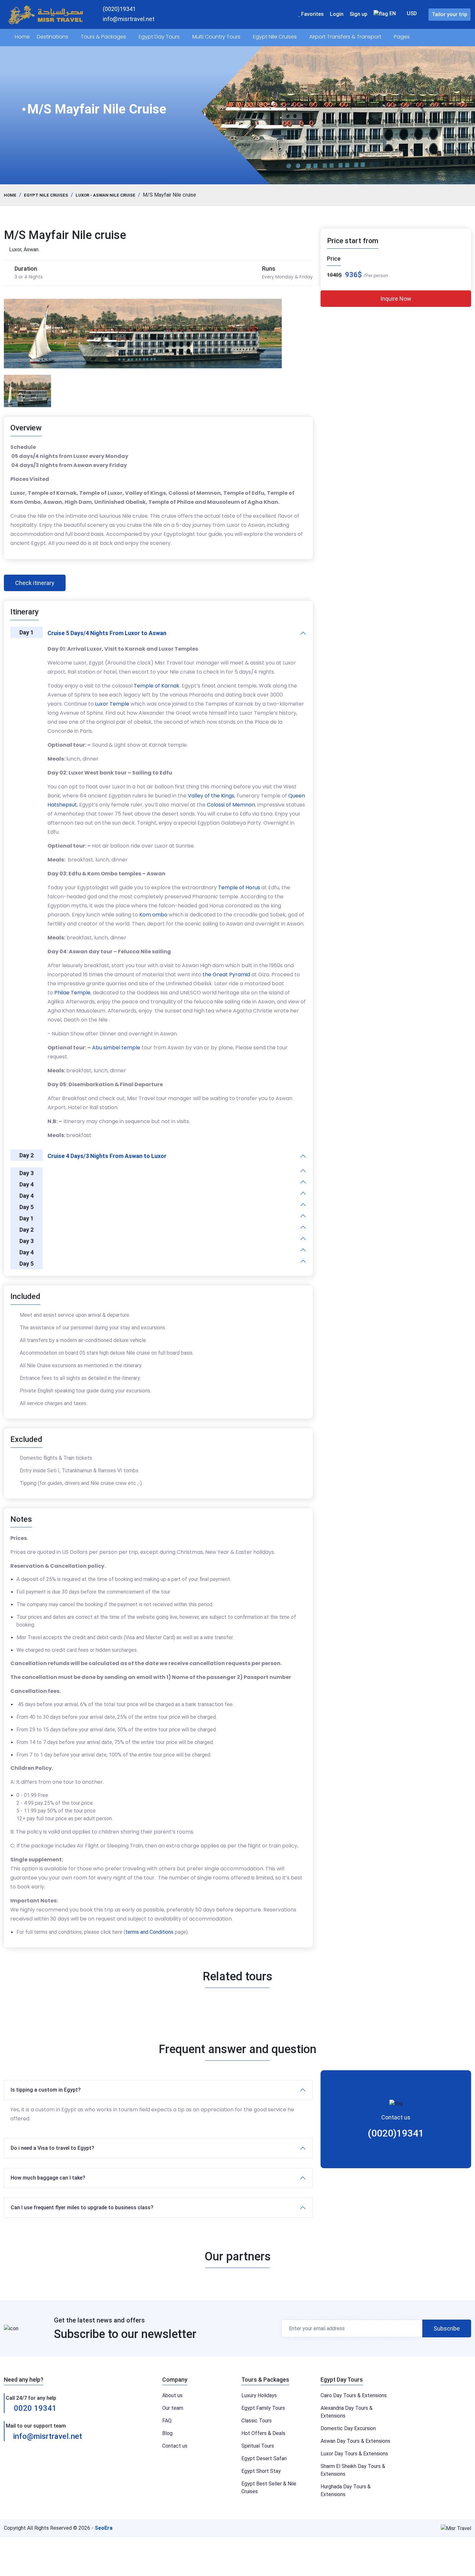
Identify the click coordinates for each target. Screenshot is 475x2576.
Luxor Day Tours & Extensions (354, 2454)
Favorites (312, 14)
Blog (167, 2433)
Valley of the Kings (211, 796)
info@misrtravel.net (48, 2436)
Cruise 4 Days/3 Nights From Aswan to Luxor (107, 1156)
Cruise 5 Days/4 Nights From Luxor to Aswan (107, 633)
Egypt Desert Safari (264, 2458)
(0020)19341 (396, 2133)
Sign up (359, 14)
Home (22, 37)
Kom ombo (153, 915)
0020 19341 (34, 2408)
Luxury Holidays (259, 2395)
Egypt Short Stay (261, 2471)
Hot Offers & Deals (263, 2433)
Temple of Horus (239, 888)
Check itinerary (35, 583)
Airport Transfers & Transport (346, 37)
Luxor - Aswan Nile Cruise (106, 195)
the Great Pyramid (226, 974)
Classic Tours (257, 2421)
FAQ (167, 2421)
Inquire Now (396, 299)
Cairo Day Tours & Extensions (354, 2395)
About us (172, 2395)
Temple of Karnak (157, 686)
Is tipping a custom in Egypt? (46, 2090)
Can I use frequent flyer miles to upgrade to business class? (82, 2208)
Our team (173, 2408)
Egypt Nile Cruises (275, 37)
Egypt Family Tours (263, 2408)
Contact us (175, 2446)
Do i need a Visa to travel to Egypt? (53, 2148)
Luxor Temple (112, 704)
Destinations (53, 37)
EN (392, 13)
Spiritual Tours (258, 2446)
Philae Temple (72, 993)
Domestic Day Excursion (348, 2428)
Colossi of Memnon (231, 805)
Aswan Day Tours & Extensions (355, 2441)
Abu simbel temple (116, 1048)
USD (412, 13)
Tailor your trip (449, 14)
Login (337, 14)
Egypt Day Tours (160, 37)
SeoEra (104, 2528)
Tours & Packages (104, 37)
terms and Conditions (149, 1932)
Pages (402, 37)
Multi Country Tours (217, 37)
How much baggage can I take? (48, 2178)
